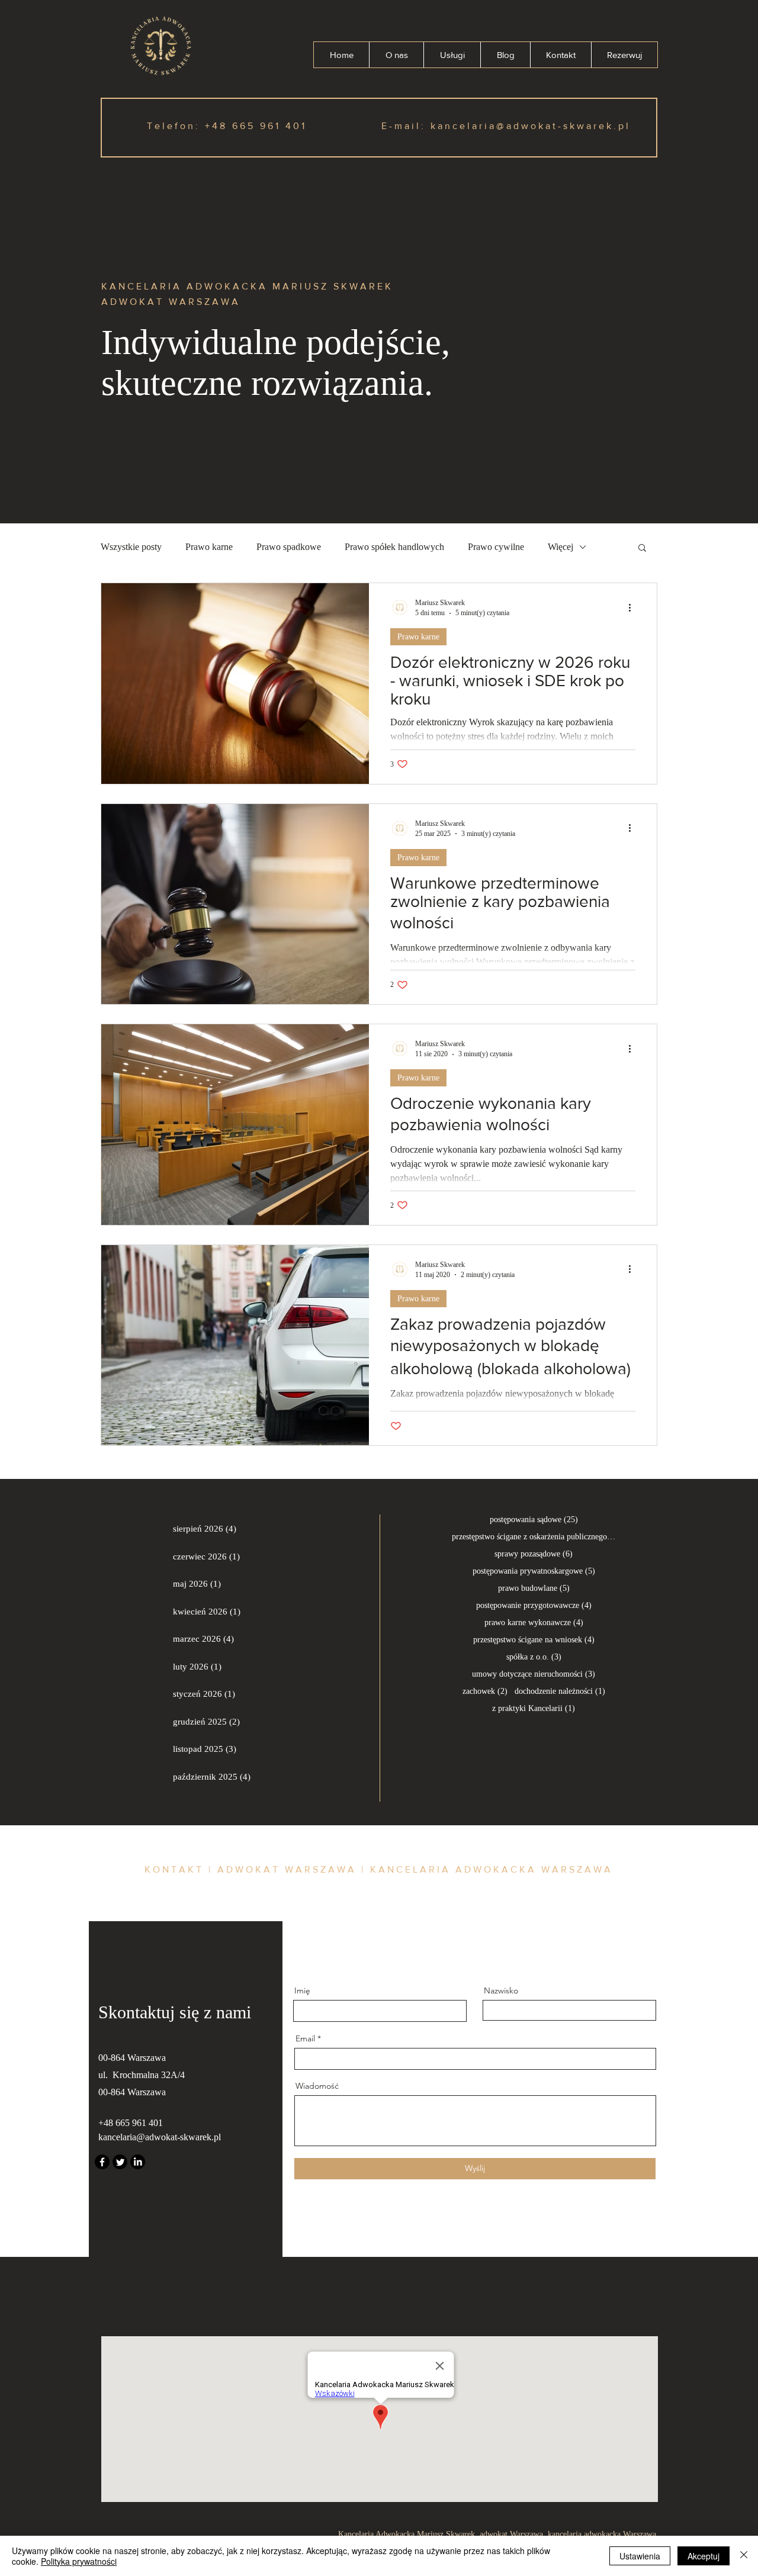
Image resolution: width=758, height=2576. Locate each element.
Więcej (561, 547)
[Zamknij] (744, 2556)
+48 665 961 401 (256, 126)
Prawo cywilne (496, 547)
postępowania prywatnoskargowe (534, 1571)
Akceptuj (704, 2556)
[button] (642, 549)
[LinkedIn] (138, 2162)
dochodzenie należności (560, 1691)
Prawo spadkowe (289, 547)
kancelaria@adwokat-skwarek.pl (531, 126)
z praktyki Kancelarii (534, 1708)
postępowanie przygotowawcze (534, 1605)
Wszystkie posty (131, 547)
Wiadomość (317, 2086)
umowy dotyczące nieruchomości (534, 1674)
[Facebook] (102, 2162)
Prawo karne (209, 547)
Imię (302, 1990)
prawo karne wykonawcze (534, 1622)
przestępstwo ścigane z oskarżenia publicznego (534, 1536)
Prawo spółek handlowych (394, 547)
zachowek (485, 1691)
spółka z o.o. (534, 1657)
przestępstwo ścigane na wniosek (534, 1639)
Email (305, 2038)
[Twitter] (120, 2162)
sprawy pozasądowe (534, 1554)
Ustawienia (640, 2556)
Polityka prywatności (79, 2561)
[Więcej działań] (634, 607)
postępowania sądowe (534, 1519)
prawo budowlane (534, 1588)
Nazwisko (501, 1990)
